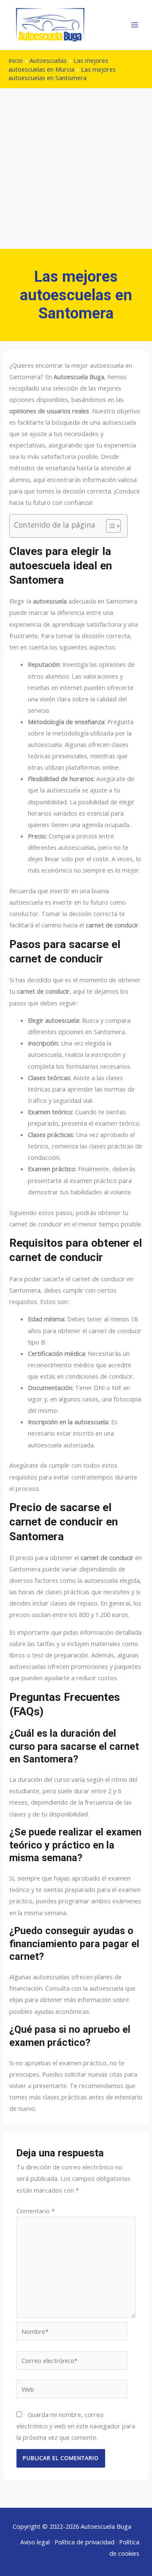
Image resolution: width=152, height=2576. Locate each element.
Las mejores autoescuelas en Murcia (58, 65)
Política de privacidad (84, 2542)
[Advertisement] (76, 169)
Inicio (16, 60)
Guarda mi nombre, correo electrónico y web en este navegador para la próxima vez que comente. (76, 2426)
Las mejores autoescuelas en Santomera (62, 73)
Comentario (36, 2211)
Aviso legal (35, 2542)
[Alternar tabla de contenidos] (109, 526)
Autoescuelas (48, 60)
